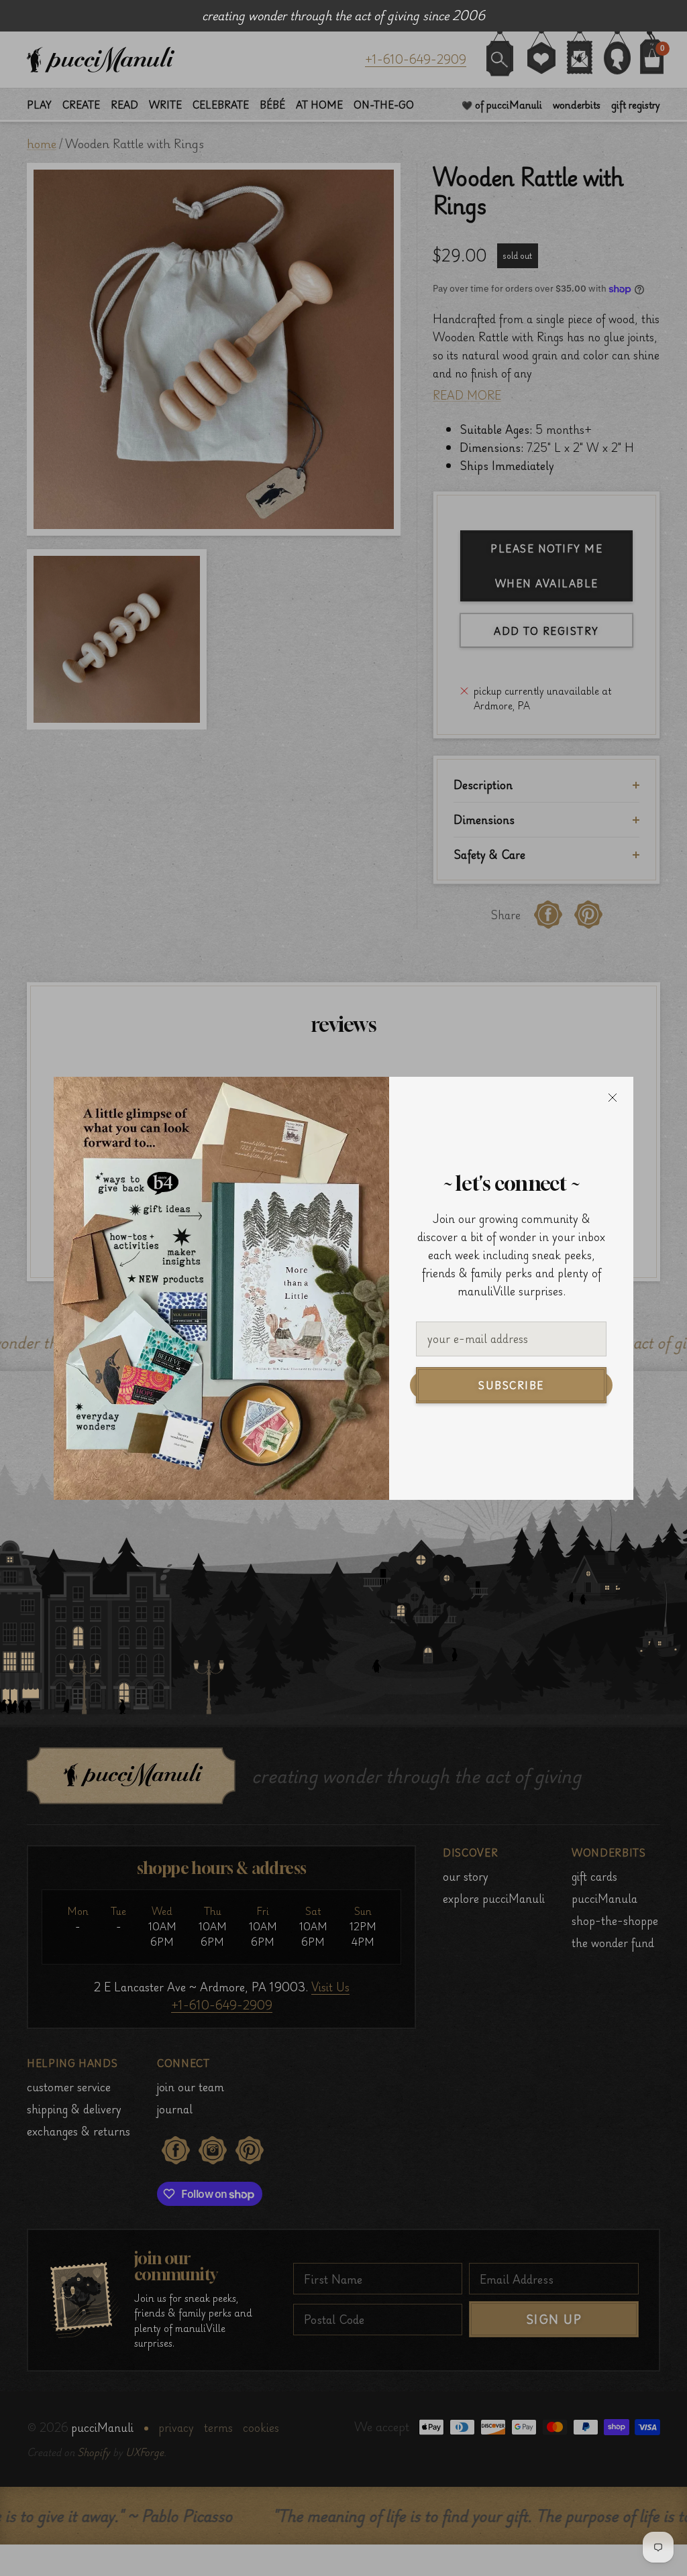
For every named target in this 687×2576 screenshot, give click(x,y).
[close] (613, 1098)
